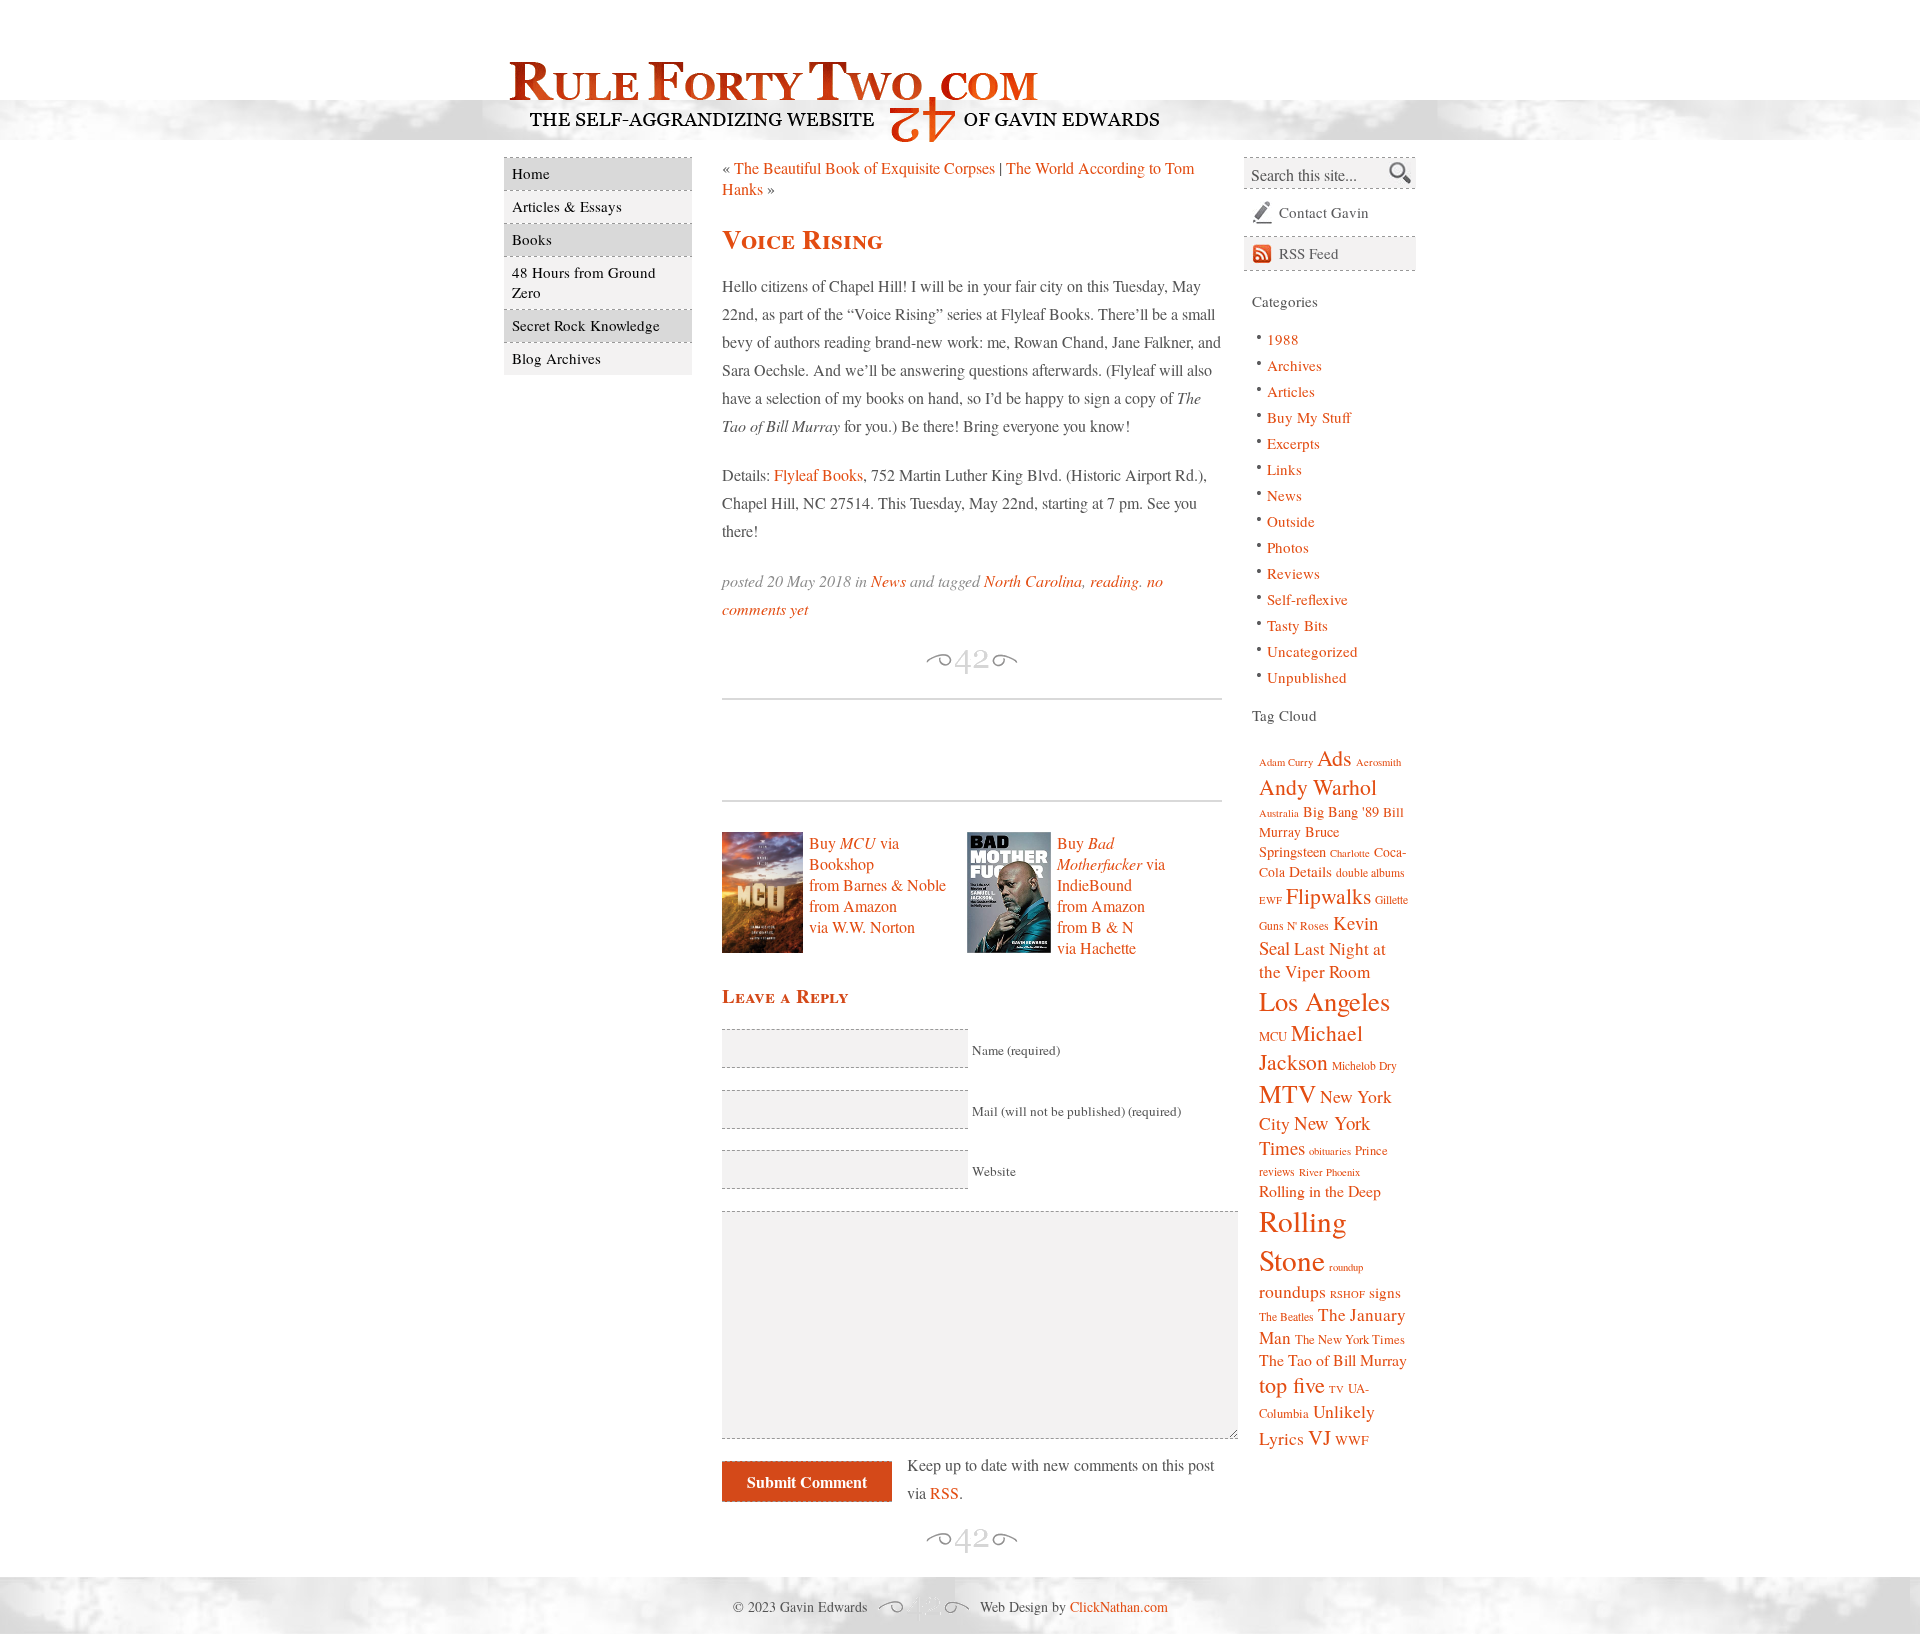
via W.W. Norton (862, 926)
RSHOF (1347, 1294)
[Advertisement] (956, 750)
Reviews (1293, 573)
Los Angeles (1324, 1000)
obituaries (1330, 1151)
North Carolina (1033, 580)
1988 (1283, 339)
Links (1284, 469)
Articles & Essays (567, 206)
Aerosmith (1378, 762)
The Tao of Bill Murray (1333, 1359)
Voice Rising (802, 238)
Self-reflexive (1307, 599)
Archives (1294, 365)
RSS (944, 1492)
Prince (1371, 1150)
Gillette (1391, 899)
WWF (1352, 1440)
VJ (1319, 1437)
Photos (1288, 547)
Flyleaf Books (818, 474)
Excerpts (1293, 443)
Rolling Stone (1303, 1240)
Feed (1309, 253)
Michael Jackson (1311, 1047)
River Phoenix (1329, 1172)
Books (532, 239)
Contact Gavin (1324, 212)
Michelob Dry (1364, 1065)
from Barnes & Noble (877, 884)
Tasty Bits (1297, 625)
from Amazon (853, 905)
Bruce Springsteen (1299, 841)
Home (531, 173)
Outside (1291, 521)
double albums (1370, 872)
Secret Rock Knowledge (586, 325)
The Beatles (1286, 1316)
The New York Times (1350, 1339)
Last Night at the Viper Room (1322, 960)
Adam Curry (1286, 762)
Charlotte (1350, 853)
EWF (1270, 900)
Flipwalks (1328, 895)
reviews (1277, 1171)
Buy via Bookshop (854, 853)
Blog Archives (556, 358)
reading (1114, 580)
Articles (1291, 391)
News (888, 580)
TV (1336, 1389)
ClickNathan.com (1119, 1606)
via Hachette (1096, 947)
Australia (1279, 813)
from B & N (1095, 926)
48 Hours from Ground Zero (584, 282)
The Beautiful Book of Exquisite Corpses (864, 167)
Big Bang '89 (1341, 811)
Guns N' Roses (1294, 925)
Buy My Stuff (1309, 417)
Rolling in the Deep (1320, 1190)
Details (1310, 871)
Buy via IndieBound (1111, 863)
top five (1292, 1384)
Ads (1334, 757)
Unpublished (1307, 677)
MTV (1287, 1093)
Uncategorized (1312, 651)
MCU (1273, 1036)
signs (1385, 1292)
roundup (1346, 1267)
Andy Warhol (1318, 786)
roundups (1292, 1291)
